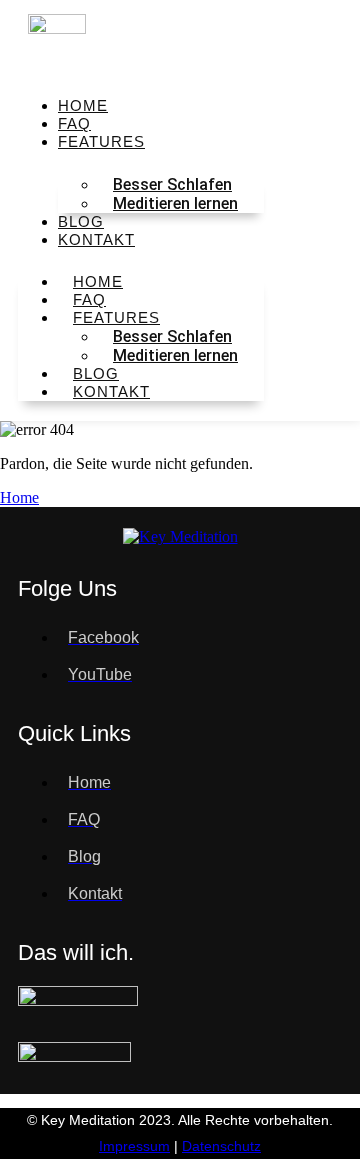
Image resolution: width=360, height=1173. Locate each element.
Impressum (134, 1146)
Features (101, 141)
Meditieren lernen (175, 203)
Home (19, 497)
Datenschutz (221, 1146)
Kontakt (96, 239)
